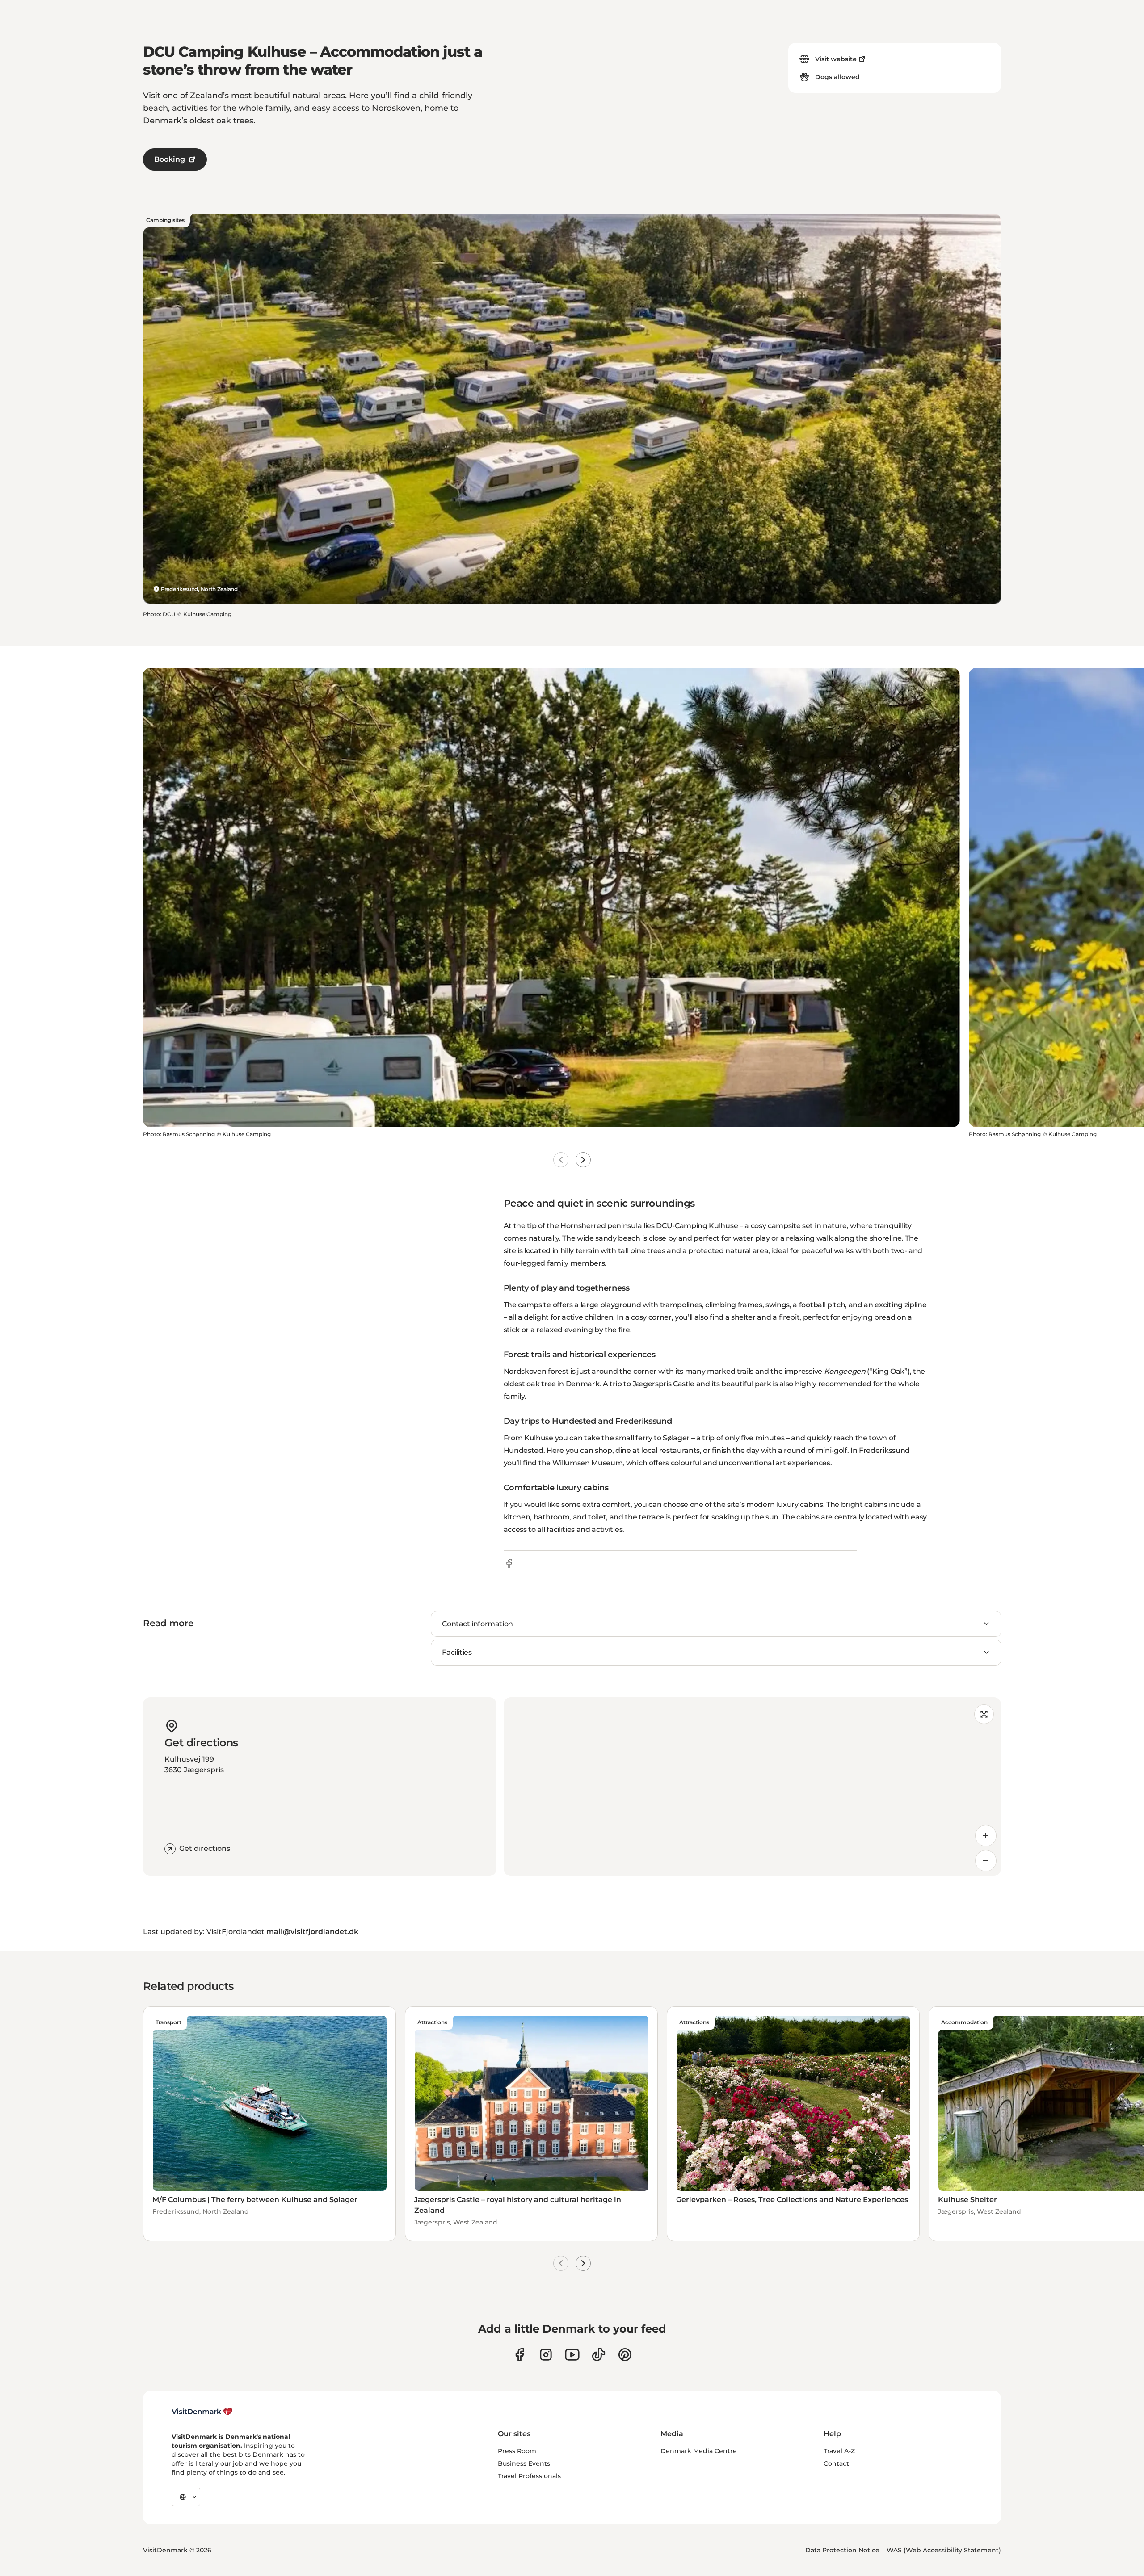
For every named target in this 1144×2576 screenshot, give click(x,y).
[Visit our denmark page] (519, 2355)
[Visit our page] (546, 2355)
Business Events (524, 2463)
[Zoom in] (986, 1836)
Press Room (517, 2451)
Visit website (836, 59)
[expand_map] (984, 1714)
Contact (836, 2463)
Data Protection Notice (842, 2550)
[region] (752, 1787)
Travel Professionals (529, 2476)
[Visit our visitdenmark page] (572, 2355)
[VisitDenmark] (202, 2412)
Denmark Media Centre (699, 2451)
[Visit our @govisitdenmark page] (599, 2355)
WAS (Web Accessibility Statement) (944, 2550)
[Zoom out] (986, 1861)
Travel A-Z (839, 2451)
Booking (170, 159)
